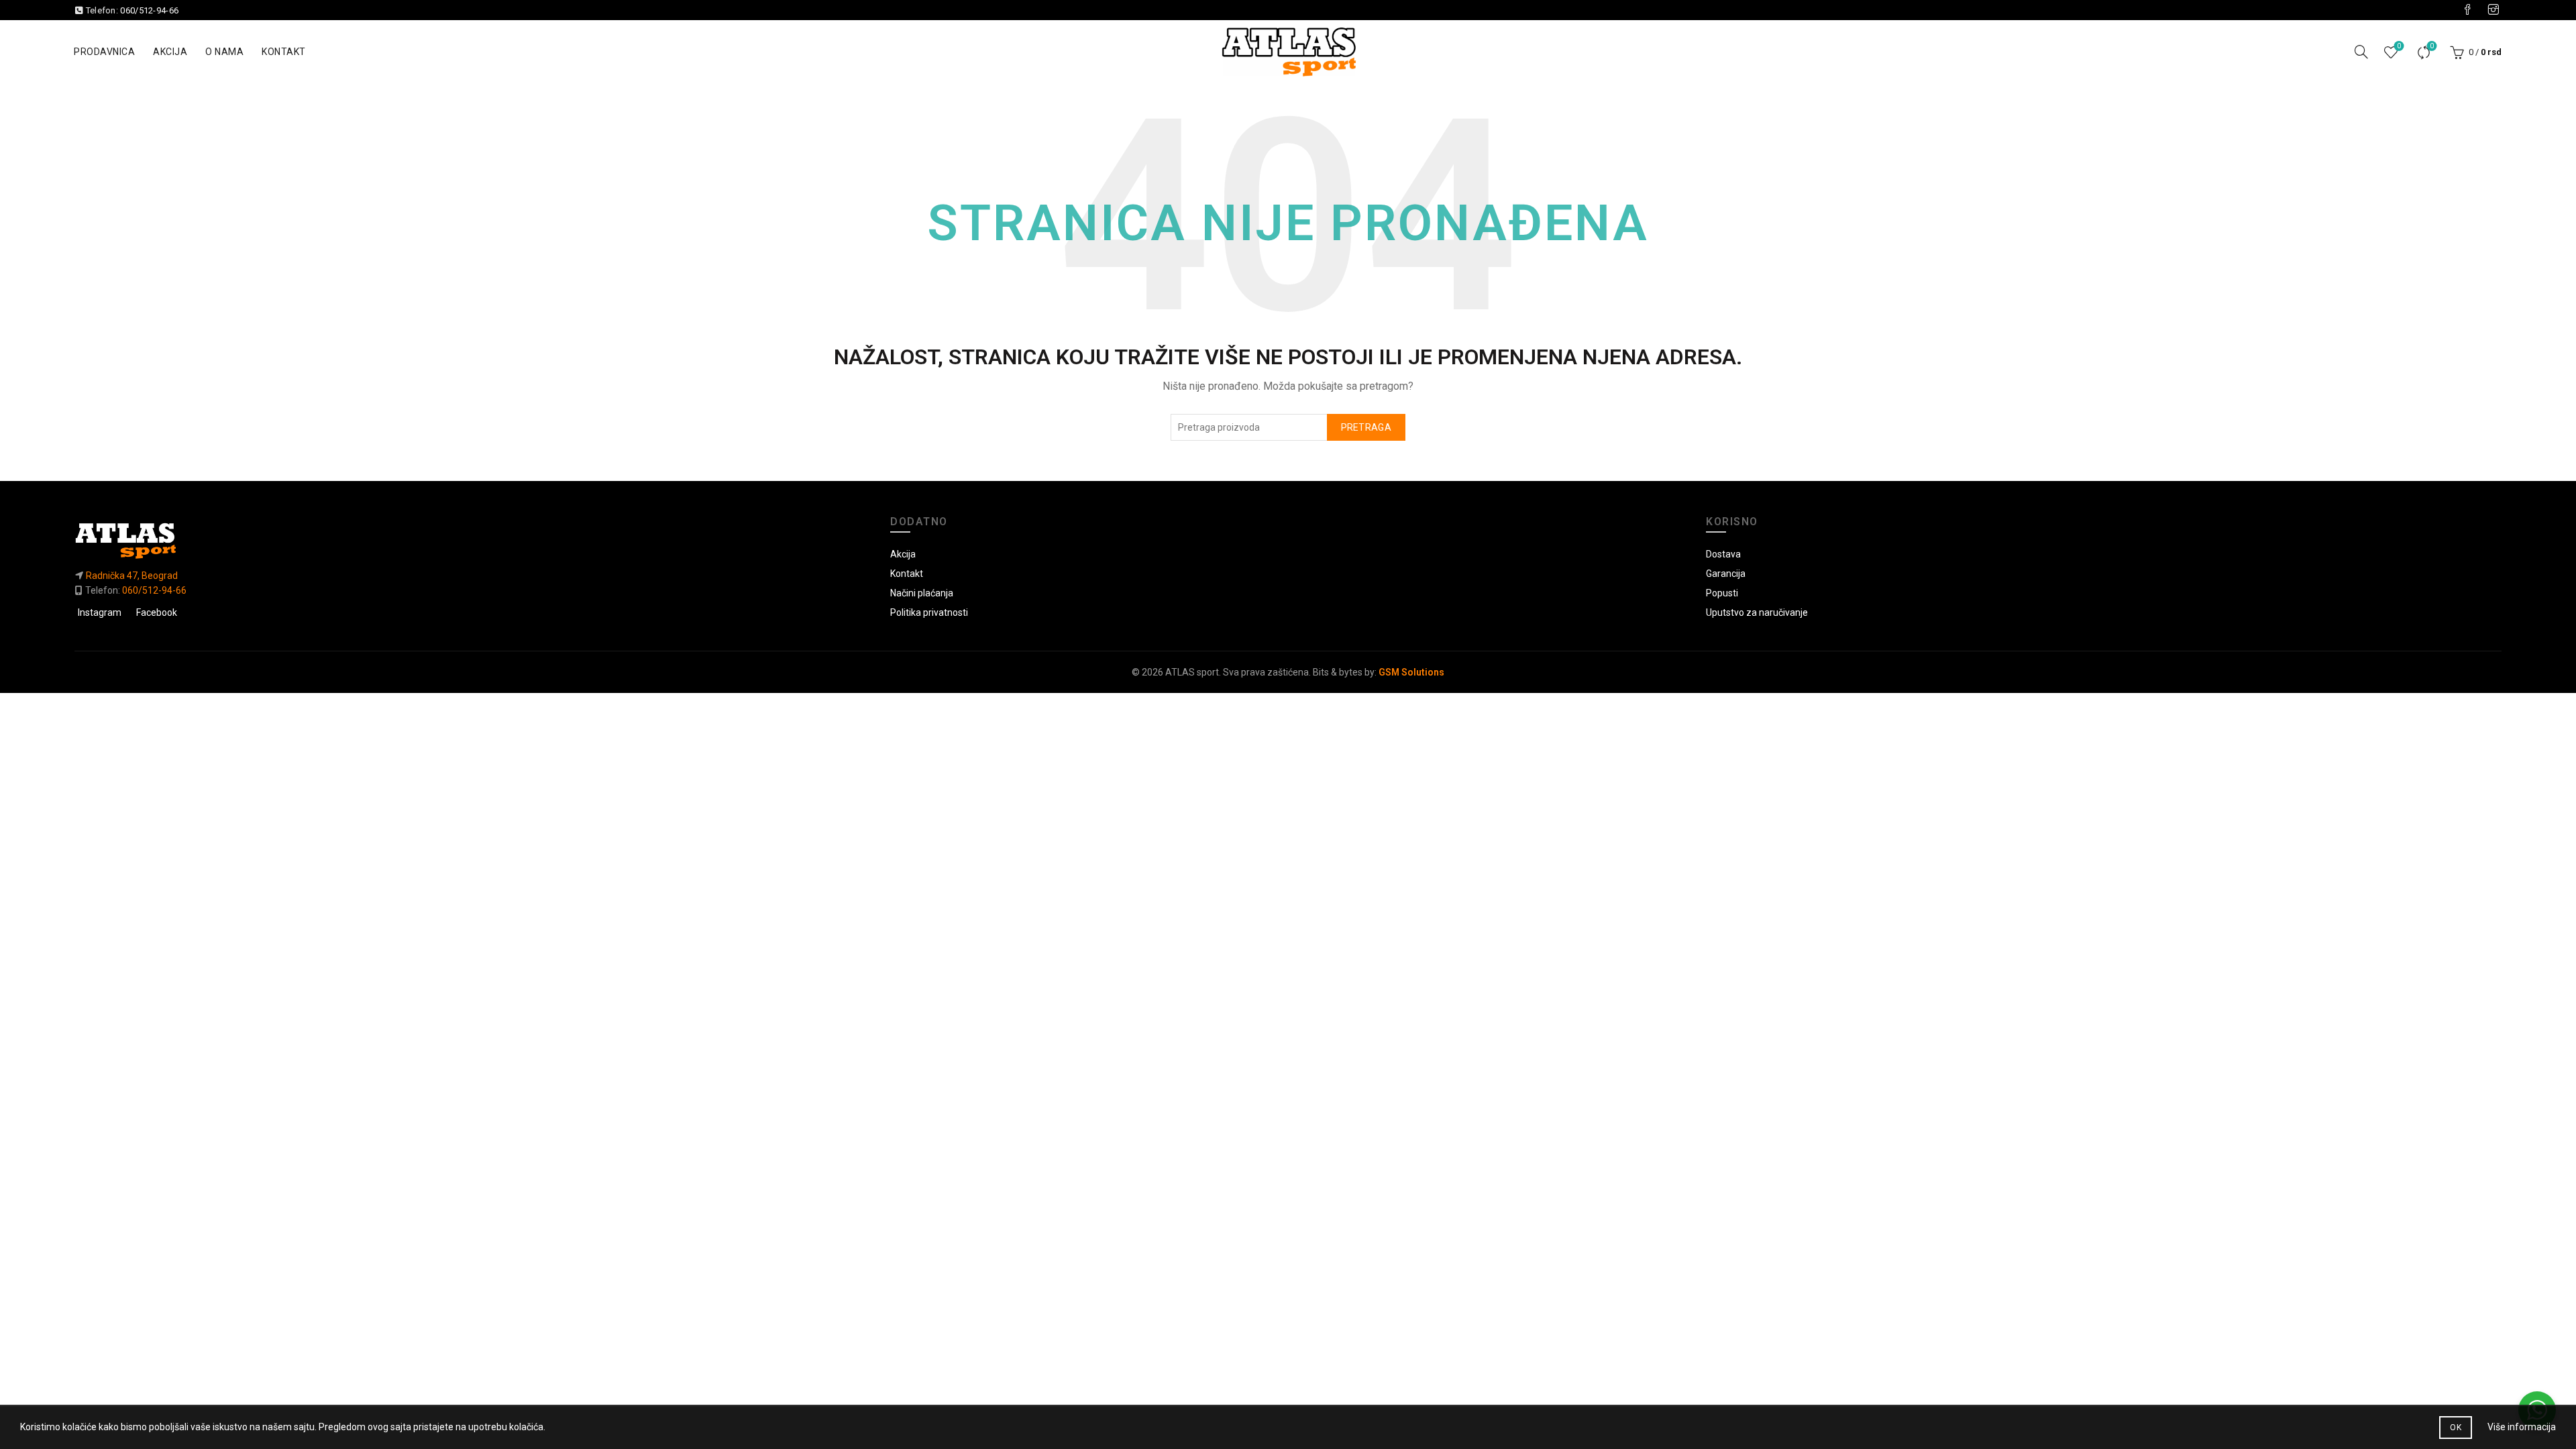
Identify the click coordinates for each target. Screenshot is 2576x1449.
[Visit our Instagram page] (2493, 10)
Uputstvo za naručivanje (1757, 612)
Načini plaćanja (922, 593)
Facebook (157, 612)
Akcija (170, 52)
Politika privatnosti (929, 612)
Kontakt (284, 52)
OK (2456, 1428)
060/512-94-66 (149, 10)
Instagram (100, 612)
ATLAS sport (1192, 672)
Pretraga (1366, 427)
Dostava (1723, 554)
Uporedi (2432, 46)
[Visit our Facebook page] (2467, 10)
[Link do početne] (472, 540)
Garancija (1726, 574)
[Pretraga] (2361, 52)
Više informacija (2522, 1427)
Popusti (1722, 593)
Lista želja (2399, 46)
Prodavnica (104, 52)
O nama (224, 52)
